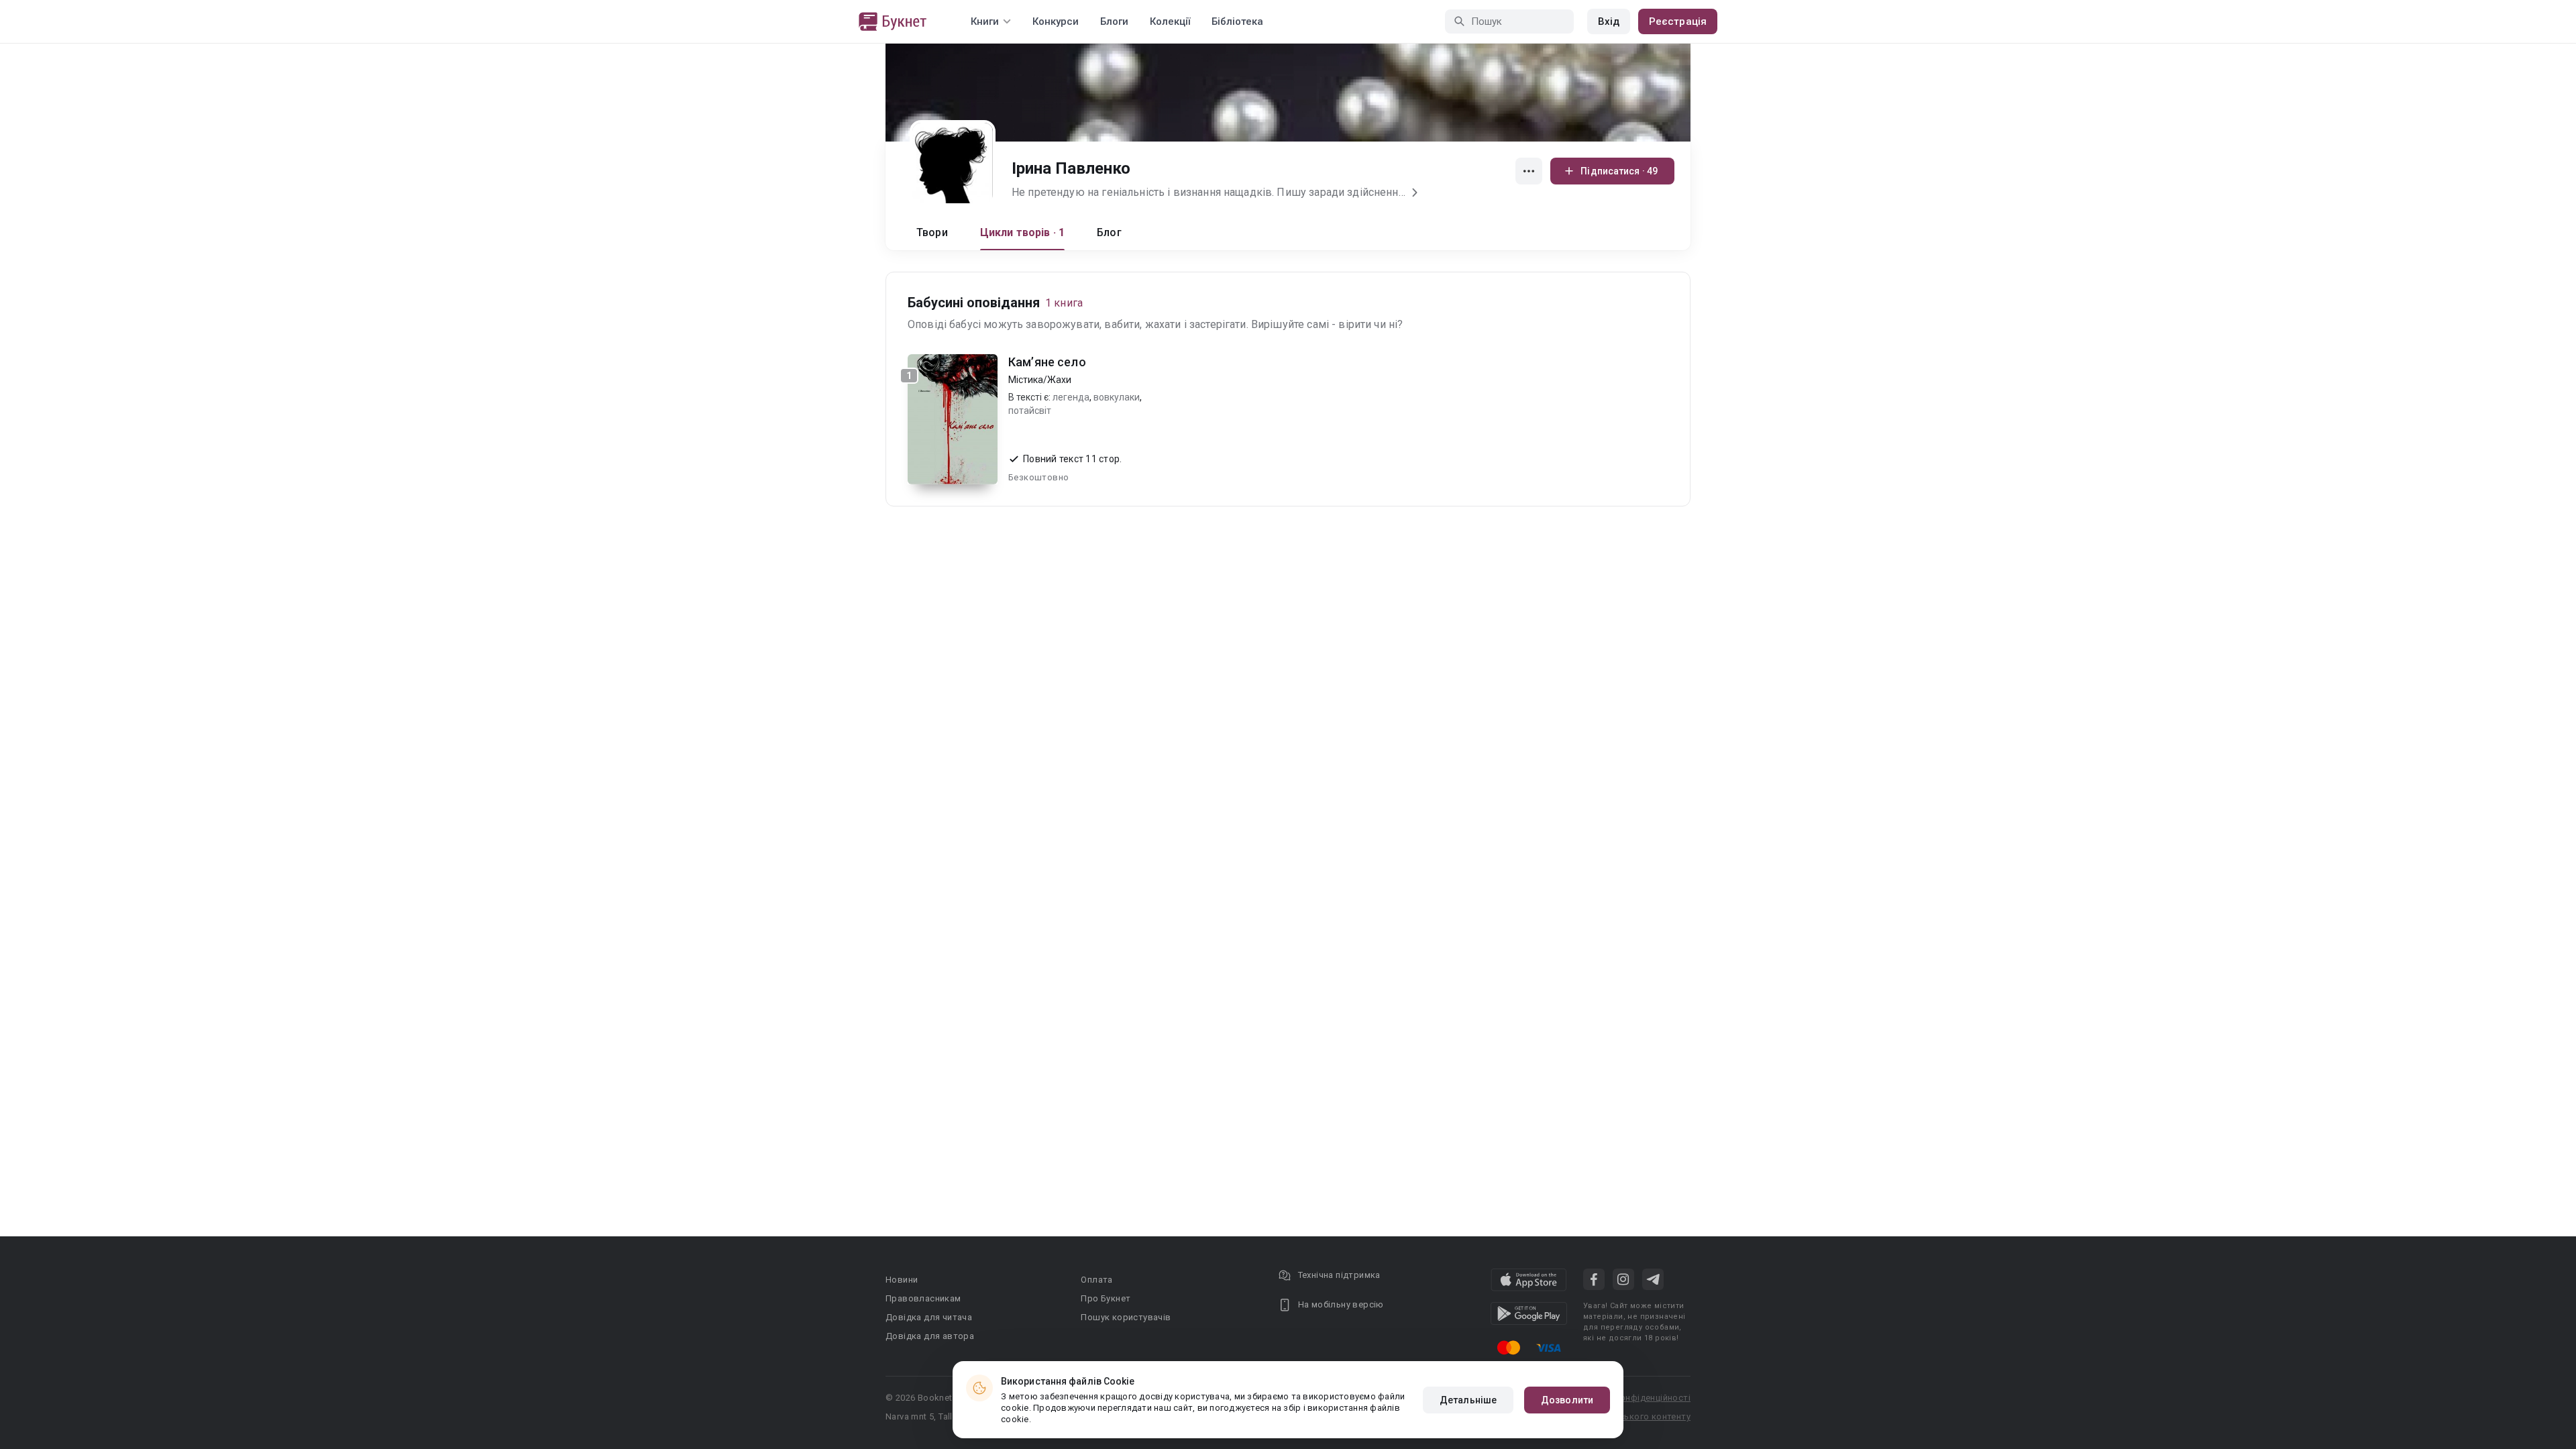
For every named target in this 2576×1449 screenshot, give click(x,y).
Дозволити (1567, 1400)
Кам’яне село (1047, 362)
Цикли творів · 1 (1022, 232)
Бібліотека (1237, 21)
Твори (932, 232)
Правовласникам (923, 1298)
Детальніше (1468, 1400)
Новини (902, 1280)
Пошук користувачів (1126, 1317)
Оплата (1096, 1280)
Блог (1109, 232)
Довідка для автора (930, 1336)
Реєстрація (1678, 21)
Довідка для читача (929, 1317)
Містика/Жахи (1040, 380)
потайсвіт (1030, 411)
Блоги (1114, 21)
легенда (1071, 397)
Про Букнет (1106, 1298)
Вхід (1609, 21)
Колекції (1170, 21)
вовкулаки (1117, 397)
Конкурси (1056, 21)
